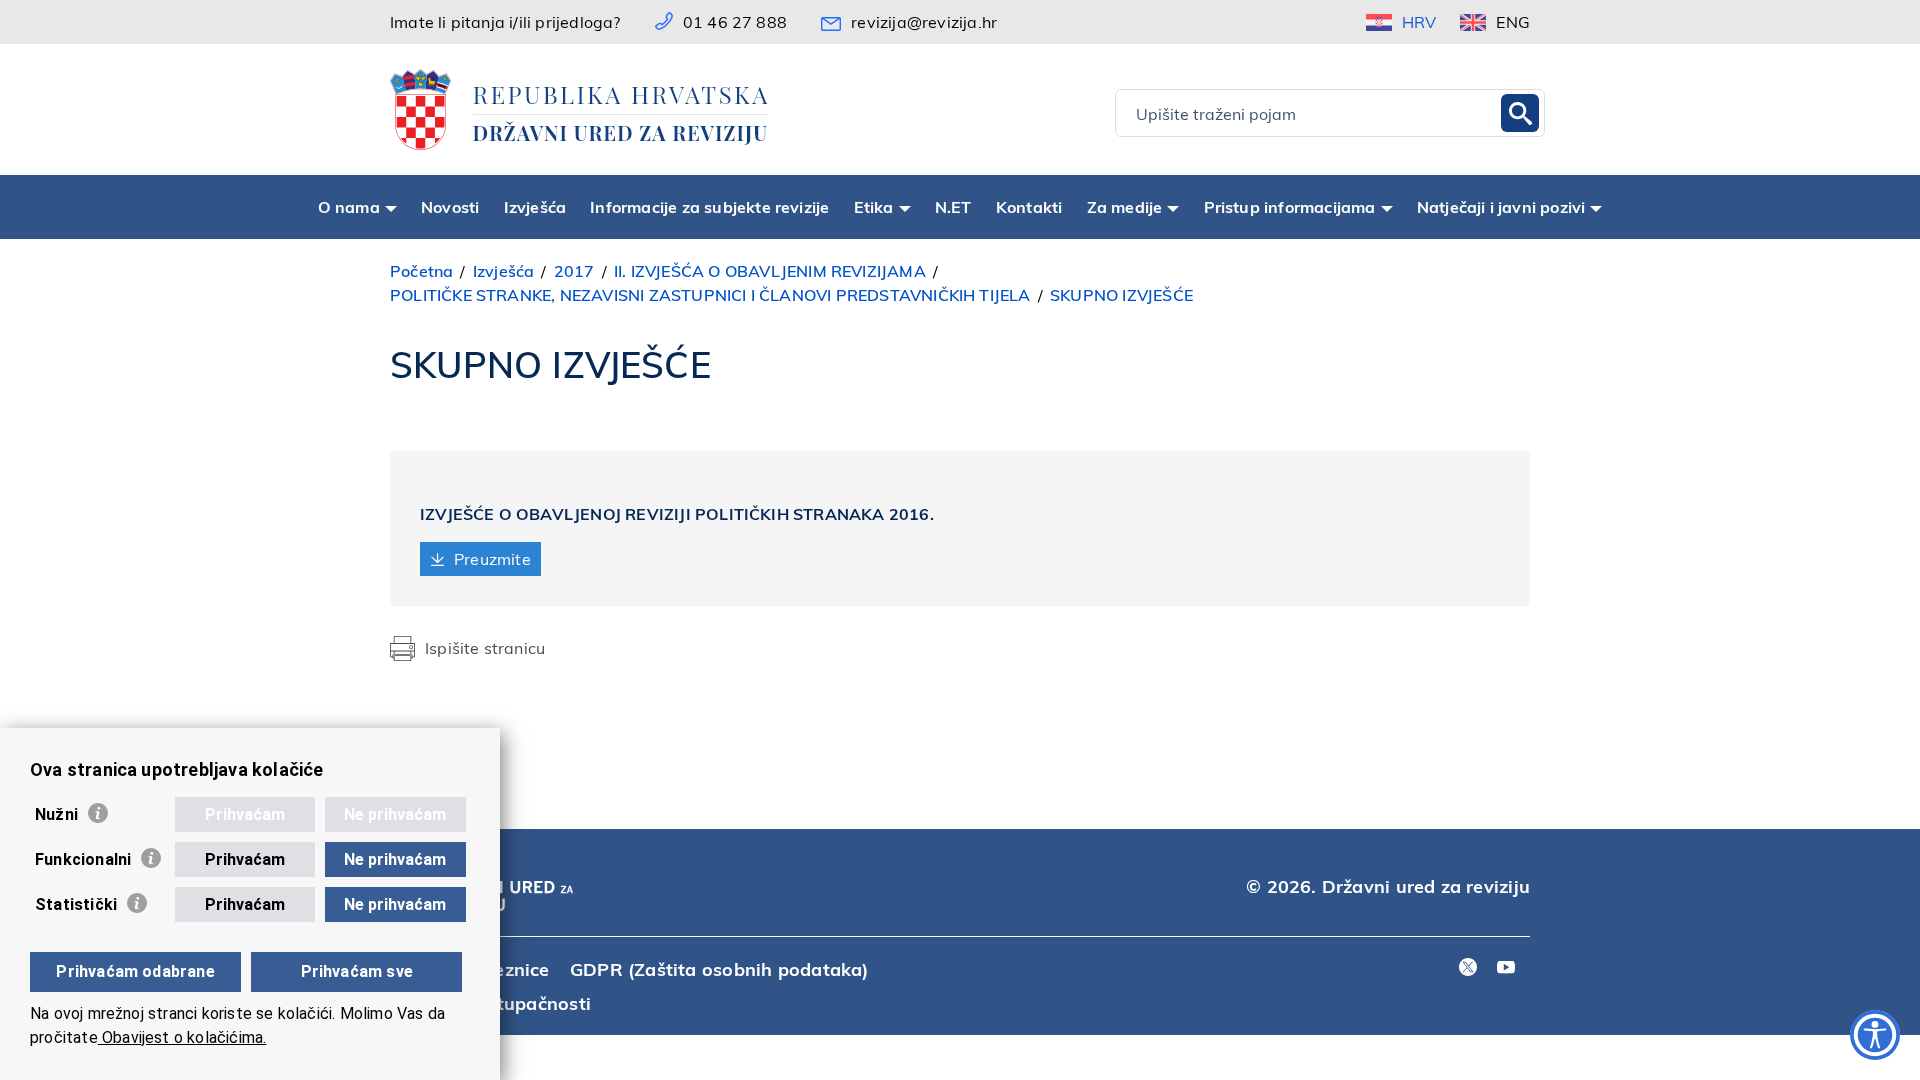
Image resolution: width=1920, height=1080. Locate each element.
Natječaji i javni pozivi (1501, 206)
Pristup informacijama (1290, 206)
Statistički (76, 904)
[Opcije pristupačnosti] (1875, 1035)
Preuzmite (492, 558)
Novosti (450, 206)
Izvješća (535, 206)
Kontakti (1029, 206)
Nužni (56, 814)
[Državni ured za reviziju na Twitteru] (1468, 968)
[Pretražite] (1520, 113)
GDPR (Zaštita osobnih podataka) (719, 968)
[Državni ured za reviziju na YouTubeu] (1506, 968)
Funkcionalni (83, 859)
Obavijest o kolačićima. (182, 1037)
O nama (349, 206)
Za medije (1125, 206)
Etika (874, 206)
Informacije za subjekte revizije (709, 206)
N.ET (953, 206)
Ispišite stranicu (485, 647)
